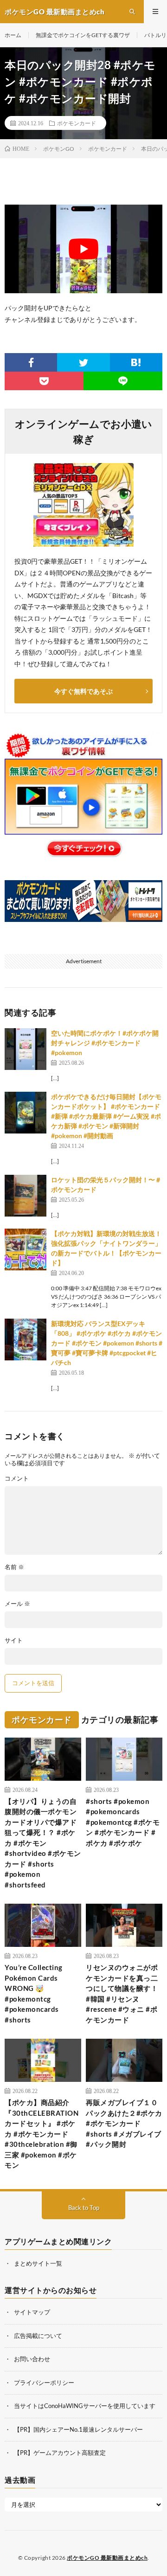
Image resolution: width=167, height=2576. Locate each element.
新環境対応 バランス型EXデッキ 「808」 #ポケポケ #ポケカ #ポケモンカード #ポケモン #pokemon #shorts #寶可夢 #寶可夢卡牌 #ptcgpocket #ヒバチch (107, 1343)
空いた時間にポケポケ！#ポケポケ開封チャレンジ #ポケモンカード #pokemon (105, 1043)
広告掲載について (38, 2336)
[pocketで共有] (44, 381)
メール (17, 1604)
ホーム (13, 35)
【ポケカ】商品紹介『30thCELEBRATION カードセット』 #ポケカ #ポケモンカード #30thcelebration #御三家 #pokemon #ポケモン (42, 2134)
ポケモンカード (77, 123)
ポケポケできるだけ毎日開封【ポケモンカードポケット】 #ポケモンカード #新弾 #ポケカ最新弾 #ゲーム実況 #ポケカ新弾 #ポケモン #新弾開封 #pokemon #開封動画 (106, 1116)
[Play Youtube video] (83, 249)
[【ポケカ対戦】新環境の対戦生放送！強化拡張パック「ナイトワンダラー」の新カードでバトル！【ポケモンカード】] (26, 1249)
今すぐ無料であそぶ (83, 691)
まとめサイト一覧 (38, 2263)
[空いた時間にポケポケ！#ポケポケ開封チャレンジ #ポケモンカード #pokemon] (26, 1049)
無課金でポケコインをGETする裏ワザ (83, 35)
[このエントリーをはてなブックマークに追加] (136, 362)
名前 (14, 1567)
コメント (17, 1478)
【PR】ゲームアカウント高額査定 (60, 2453)
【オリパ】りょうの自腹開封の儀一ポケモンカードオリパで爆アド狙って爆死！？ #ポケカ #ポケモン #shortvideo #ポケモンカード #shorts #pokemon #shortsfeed (43, 1843)
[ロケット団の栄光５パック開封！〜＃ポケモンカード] (26, 1196)
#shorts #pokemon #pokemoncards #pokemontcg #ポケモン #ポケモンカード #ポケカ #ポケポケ (123, 1822)
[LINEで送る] (123, 381)
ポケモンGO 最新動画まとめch (107, 2558)
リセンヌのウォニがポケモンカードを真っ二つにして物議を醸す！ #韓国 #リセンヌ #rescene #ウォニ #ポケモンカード (122, 1993)
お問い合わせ (32, 2359)
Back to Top (84, 2208)
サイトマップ (32, 2312)
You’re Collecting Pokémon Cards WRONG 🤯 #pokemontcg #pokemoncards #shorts (34, 1993)
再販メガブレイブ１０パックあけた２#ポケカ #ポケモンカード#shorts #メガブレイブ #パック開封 (124, 2123)
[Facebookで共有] (31, 362)
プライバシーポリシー (44, 2383)
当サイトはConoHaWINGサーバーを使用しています (85, 2406)
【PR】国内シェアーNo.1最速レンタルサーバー (78, 2429)
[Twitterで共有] (83, 362)
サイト (14, 1640)
